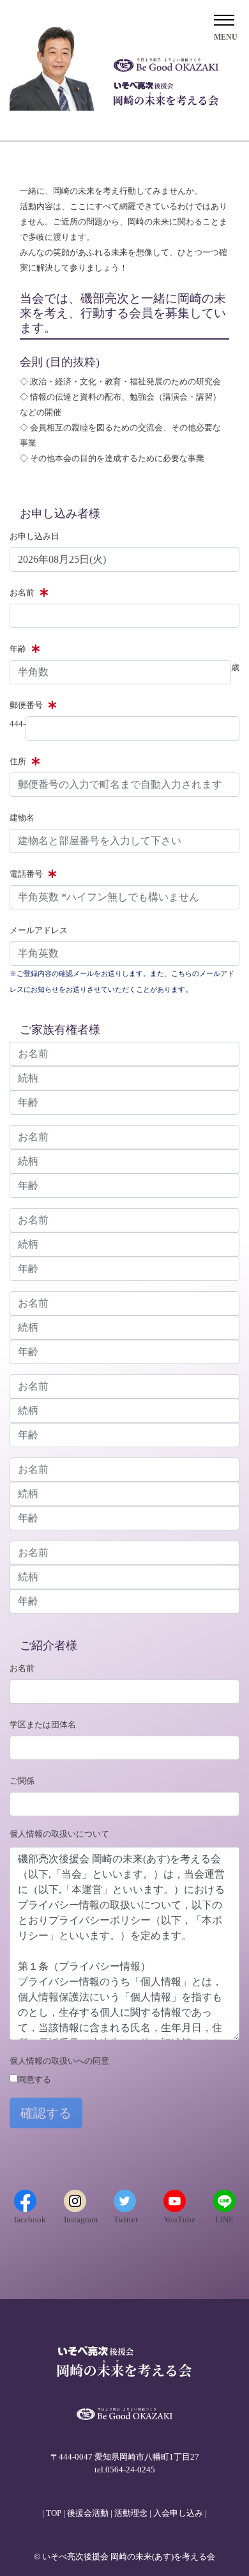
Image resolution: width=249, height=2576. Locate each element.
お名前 (22, 593)
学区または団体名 (43, 1724)
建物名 (22, 818)
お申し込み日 (34, 536)
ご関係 (22, 1781)
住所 (18, 761)
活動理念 (131, 2513)
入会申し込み (178, 2513)
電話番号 (26, 874)
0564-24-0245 (130, 2470)
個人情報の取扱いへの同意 (59, 2061)
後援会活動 (88, 2513)
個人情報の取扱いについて (59, 1834)
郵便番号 (26, 705)
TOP (54, 2513)
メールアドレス (39, 930)
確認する (46, 2113)
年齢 (18, 649)
